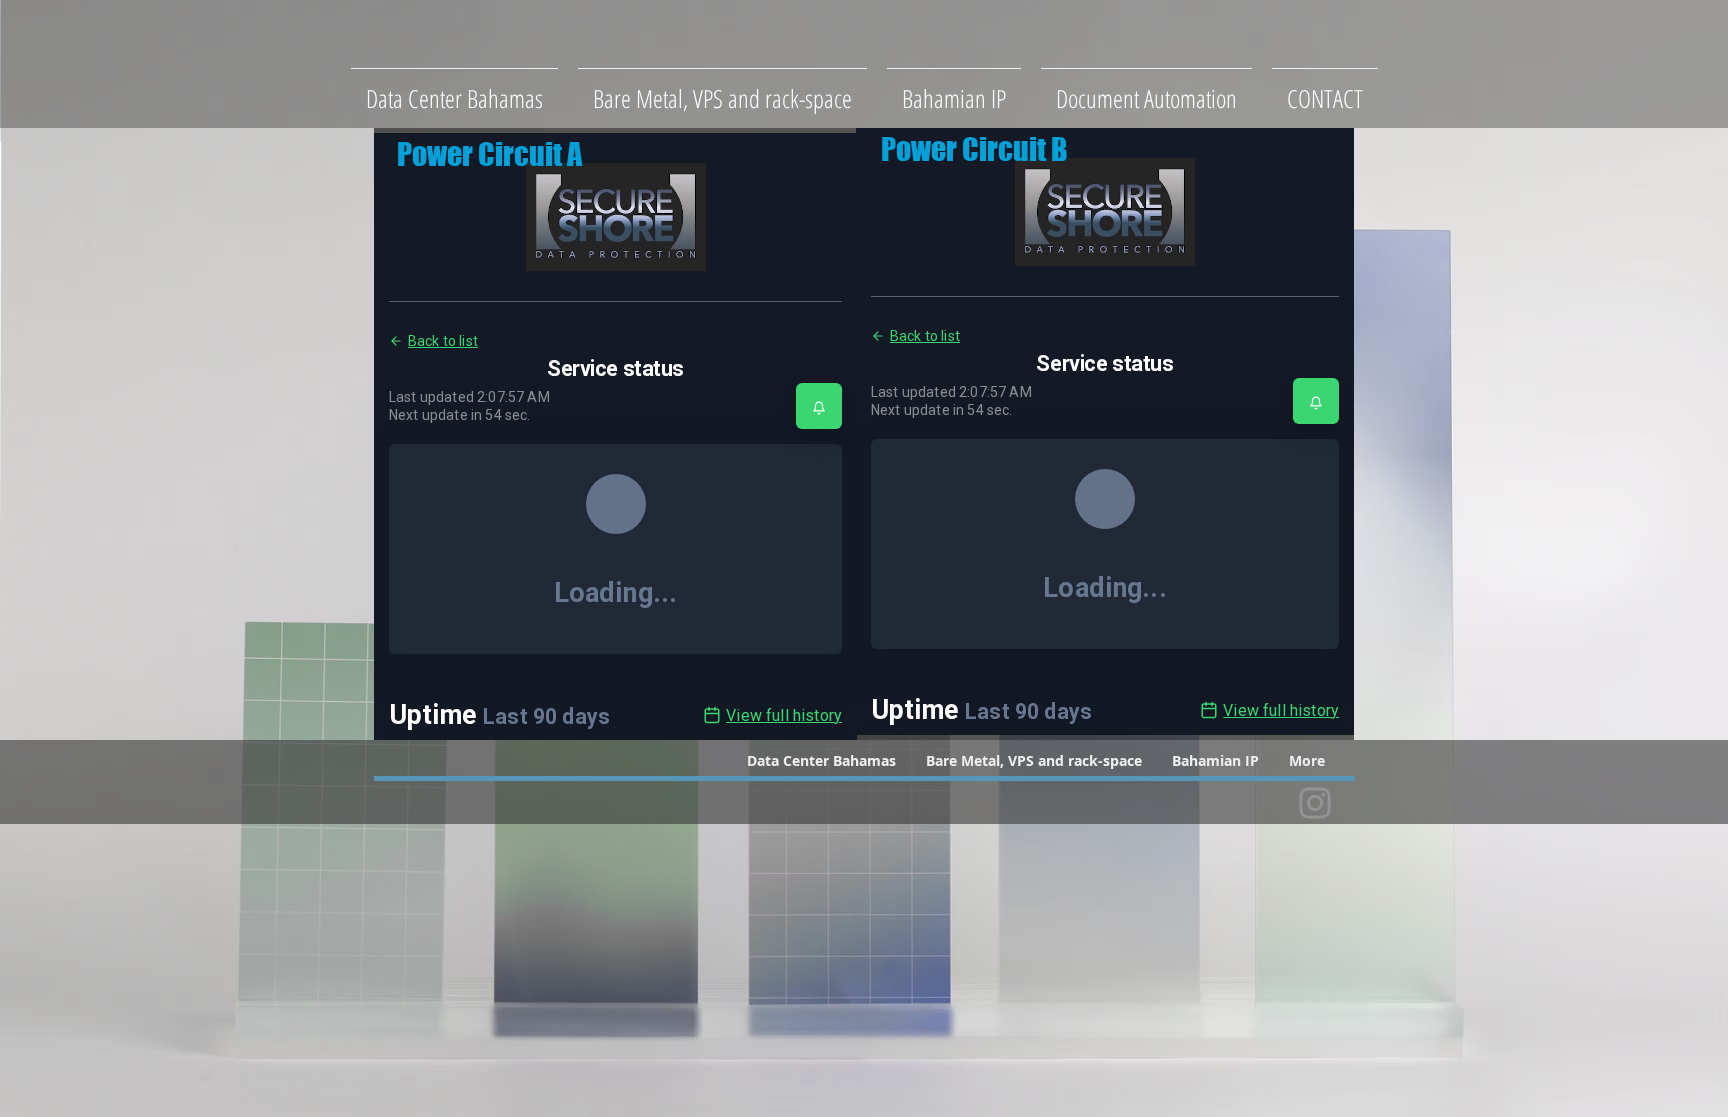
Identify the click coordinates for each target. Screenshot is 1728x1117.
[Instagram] (1315, 803)
